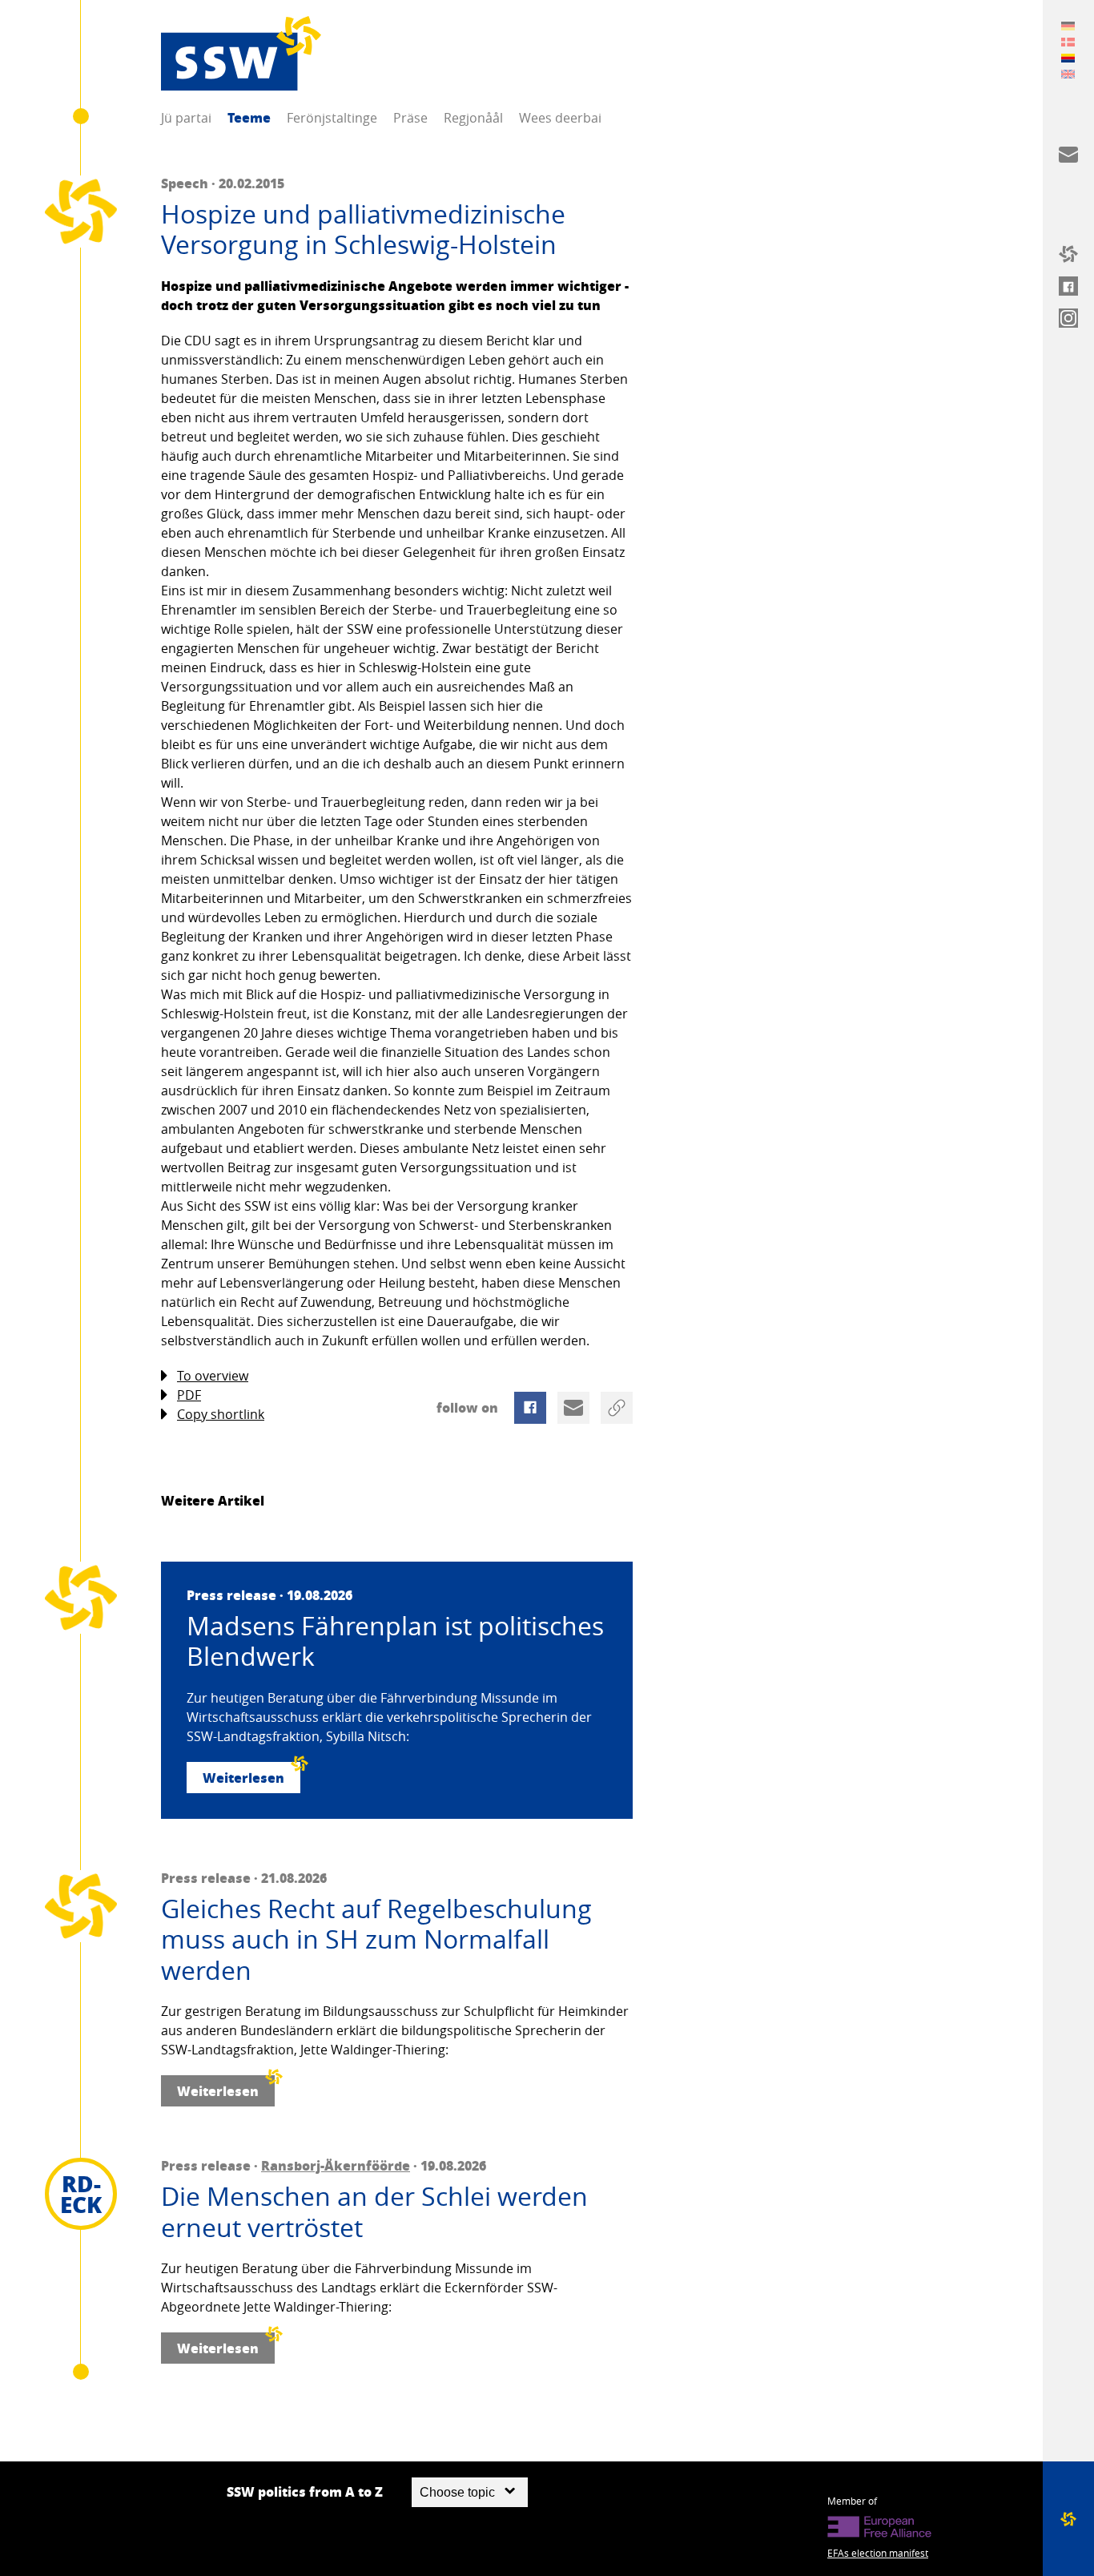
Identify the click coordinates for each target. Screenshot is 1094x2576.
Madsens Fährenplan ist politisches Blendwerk (395, 1641)
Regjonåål (473, 118)
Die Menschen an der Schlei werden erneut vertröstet (374, 2212)
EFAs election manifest (878, 2553)
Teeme (249, 117)
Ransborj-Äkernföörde (336, 2165)
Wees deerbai (560, 118)
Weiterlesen (243, 1778)
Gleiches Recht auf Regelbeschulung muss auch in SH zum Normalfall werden (376, 1939)
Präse (410, 118)
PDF (189, 1395)
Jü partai (186, 118)
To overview (213, 1376)
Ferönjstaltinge (332, 118)
